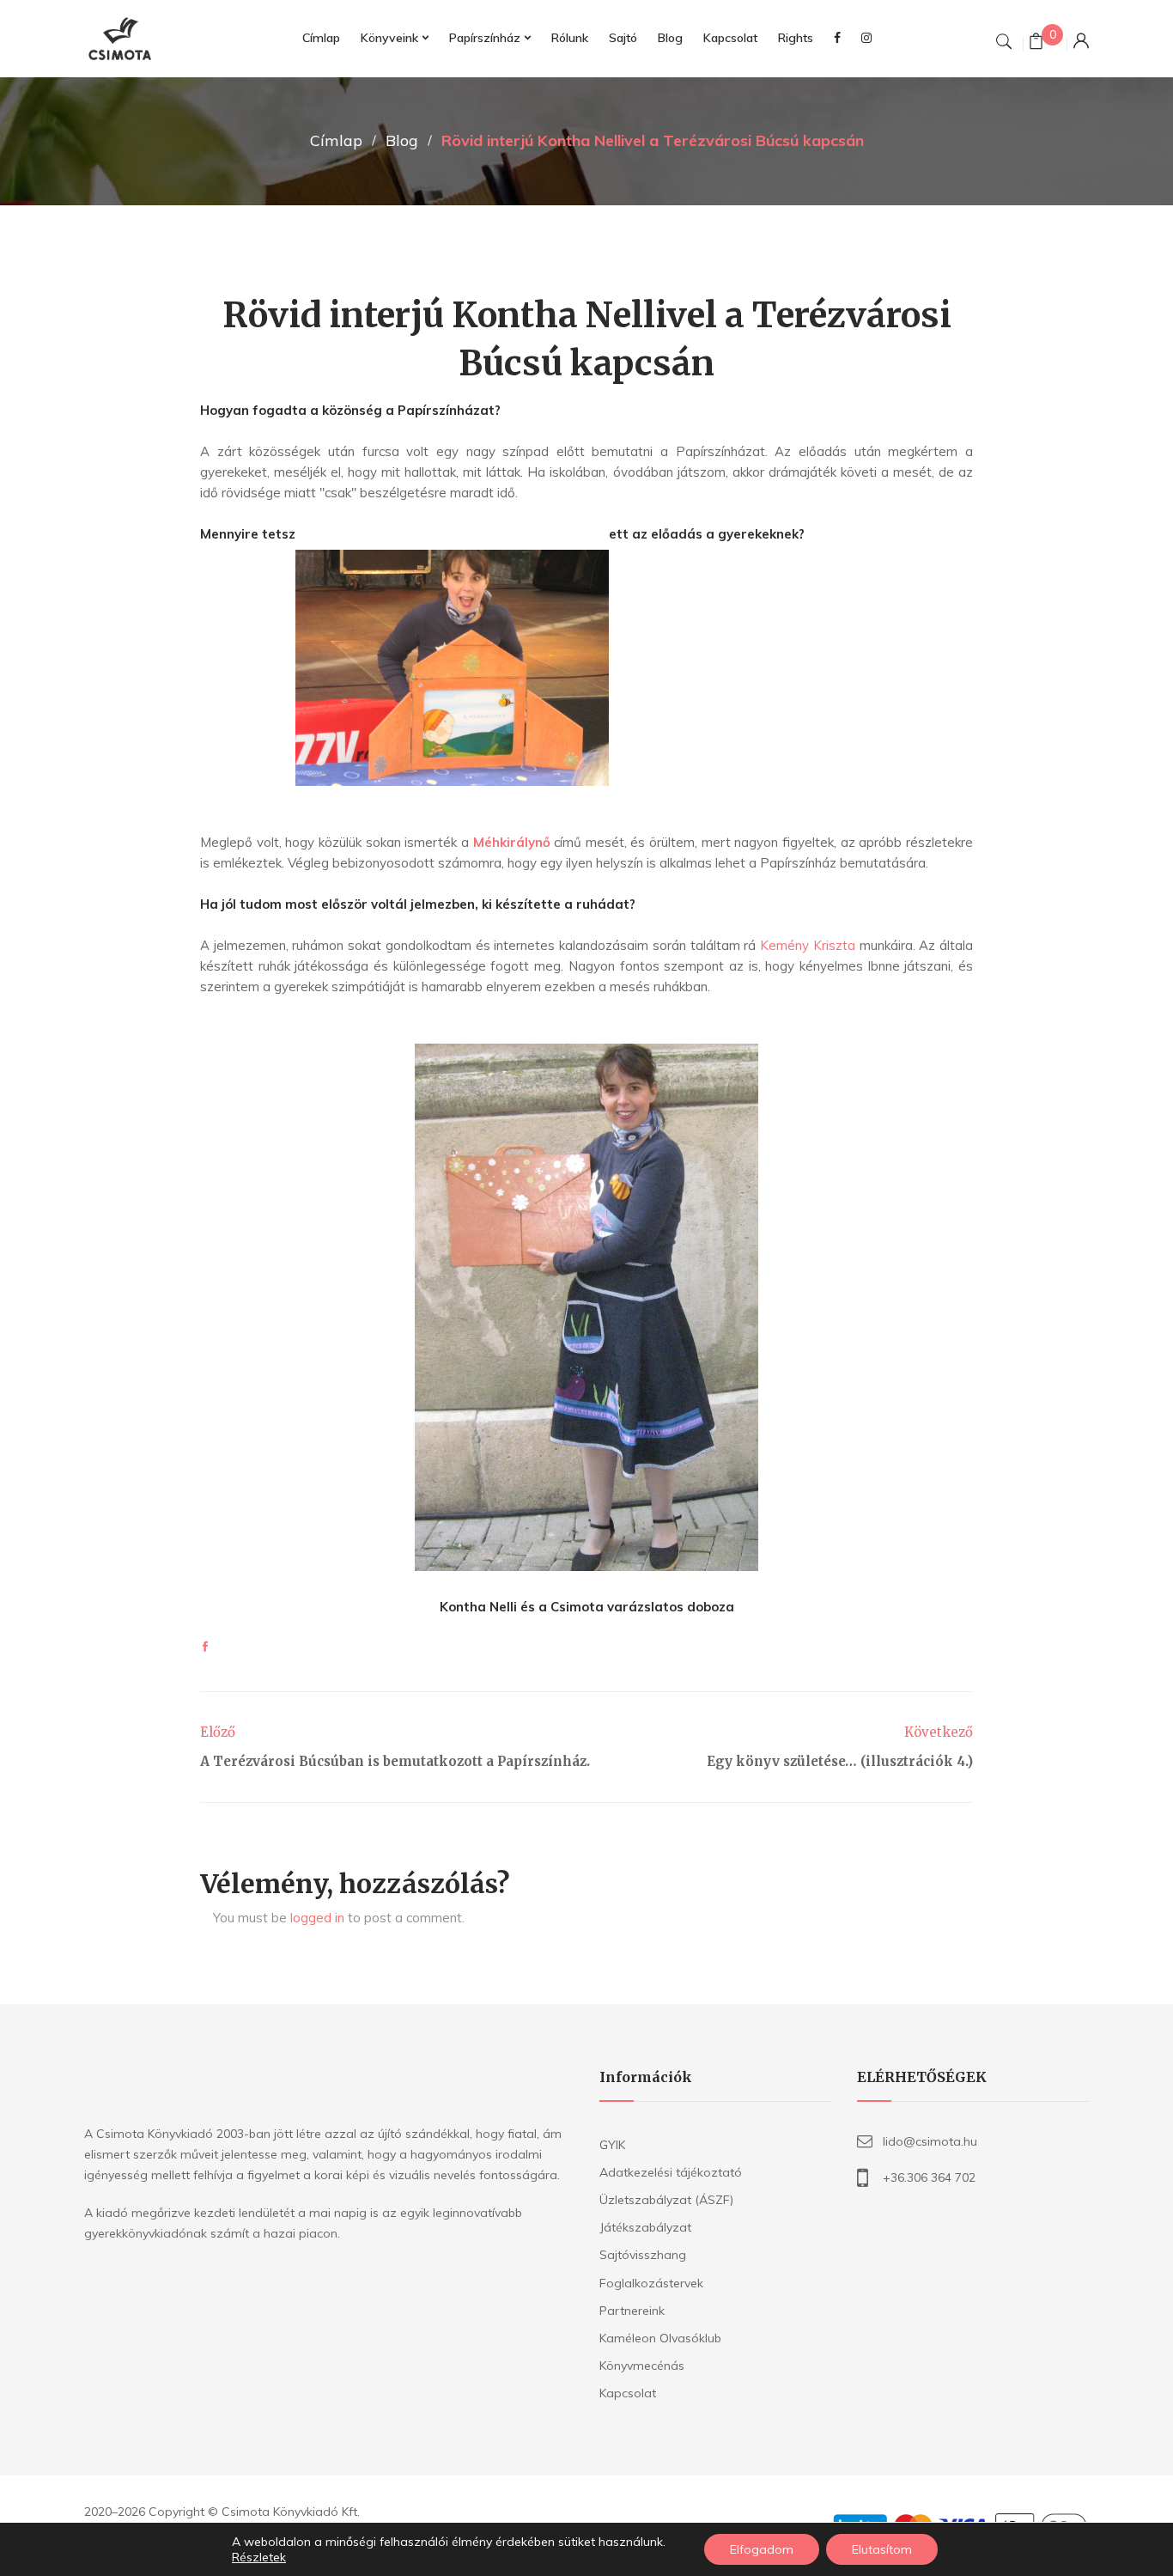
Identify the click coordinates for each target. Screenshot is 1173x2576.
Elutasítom (882, 2549)
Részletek (259, 2557)
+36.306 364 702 (929, 2177)
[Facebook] (205, 1647)
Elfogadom (762, 2549)
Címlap (336, 140)
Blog (402, 140)
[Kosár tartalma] (1036, 43)
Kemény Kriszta (808, 945)
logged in (317, 1918)
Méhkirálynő (512, 842)
